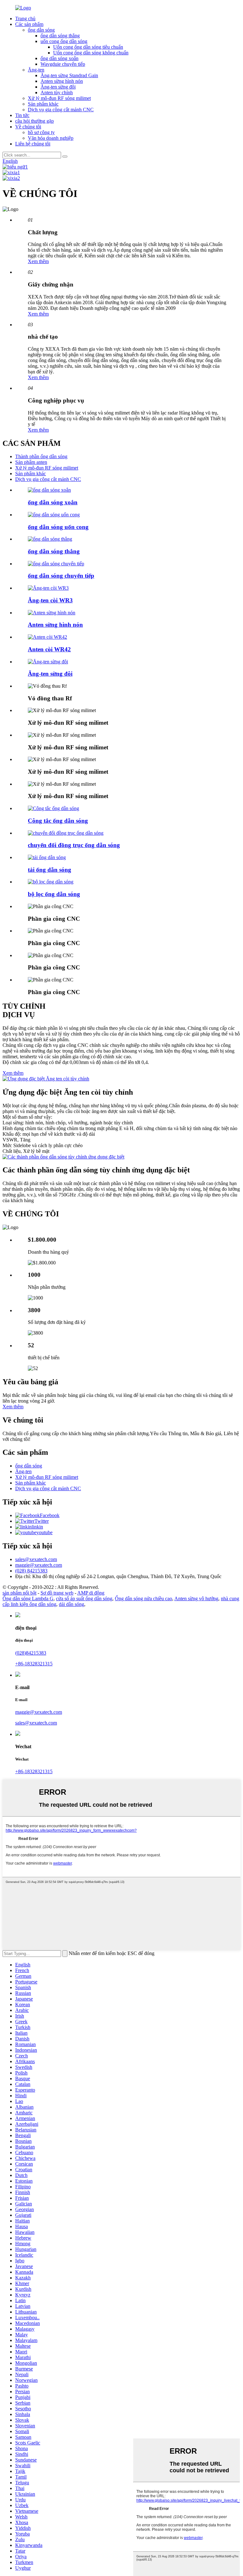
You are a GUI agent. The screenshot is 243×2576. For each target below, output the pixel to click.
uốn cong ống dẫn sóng (64, 41)
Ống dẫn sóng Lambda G (28, 1598)
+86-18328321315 (34, 1664)
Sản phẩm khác (43, 104)
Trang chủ (25, 18)
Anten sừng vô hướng (196, 1598)
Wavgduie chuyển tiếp (63, 64)
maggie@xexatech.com (39, 1712)
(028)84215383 (31, 1653)
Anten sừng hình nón (62, 81)
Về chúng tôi (28, 127)
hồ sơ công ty (41, 132)
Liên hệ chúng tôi (33, 144)
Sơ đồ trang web (57, 1593)
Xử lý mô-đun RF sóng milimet (59, 98)
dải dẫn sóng (72, 1604)
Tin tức (22, 115)
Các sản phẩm (29, 24)
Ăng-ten (36, 70)
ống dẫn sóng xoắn (59, 58)
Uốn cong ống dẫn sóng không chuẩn (91, 53)
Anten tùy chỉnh (57, 92)
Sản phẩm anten (31, 462)
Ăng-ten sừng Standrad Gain (69, 75)
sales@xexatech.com (36, 1723)
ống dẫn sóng (41, 30)
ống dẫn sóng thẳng (60, 36)
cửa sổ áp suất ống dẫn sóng (84, 1598)
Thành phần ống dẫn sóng (41, 456)
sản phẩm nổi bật (19, 1593)
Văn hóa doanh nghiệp (51, 138)
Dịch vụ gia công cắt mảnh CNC (61, 110)
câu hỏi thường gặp (34, 121)
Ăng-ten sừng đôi (58, 87)
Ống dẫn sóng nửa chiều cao (143, 1598)
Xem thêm (38, 261)
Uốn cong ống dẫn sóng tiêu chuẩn (88, 47)
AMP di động (91, 1593)
